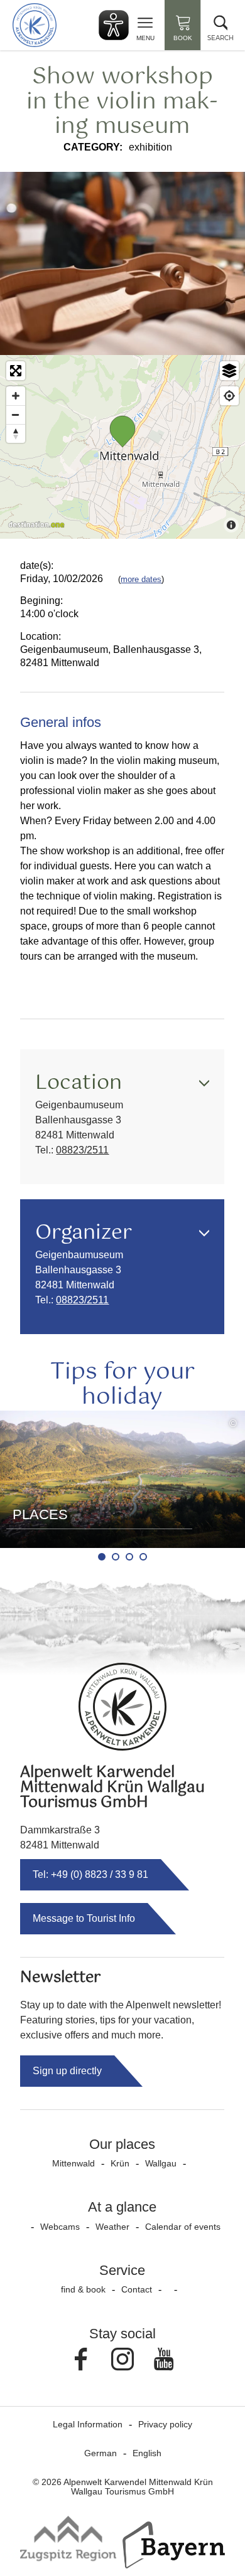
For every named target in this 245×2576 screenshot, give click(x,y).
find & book (83, 2289)
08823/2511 (82, 1150)
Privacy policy (165, 2424)
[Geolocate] (229, 396)
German (101, 2453)
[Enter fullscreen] (16, 371)
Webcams (60, 2227)
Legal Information (88, 2424)
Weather (112, 2227)
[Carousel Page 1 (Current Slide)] (102, 1557)
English (147, 2453)
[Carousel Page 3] (129, 1557)
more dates (141, 579)
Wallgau (161, 2163)
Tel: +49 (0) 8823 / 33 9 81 (90, 1874)
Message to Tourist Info (84, 1918)
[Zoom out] (16, 415)
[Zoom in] (16, 396)
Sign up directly (67, 2071)
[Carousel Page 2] (116, 1557)
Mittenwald (73, 2163)
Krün (120, 2163)
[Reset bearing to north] (16, 433)
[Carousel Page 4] (143, 1557)
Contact (137, 2289)
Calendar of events (183, 2227)
